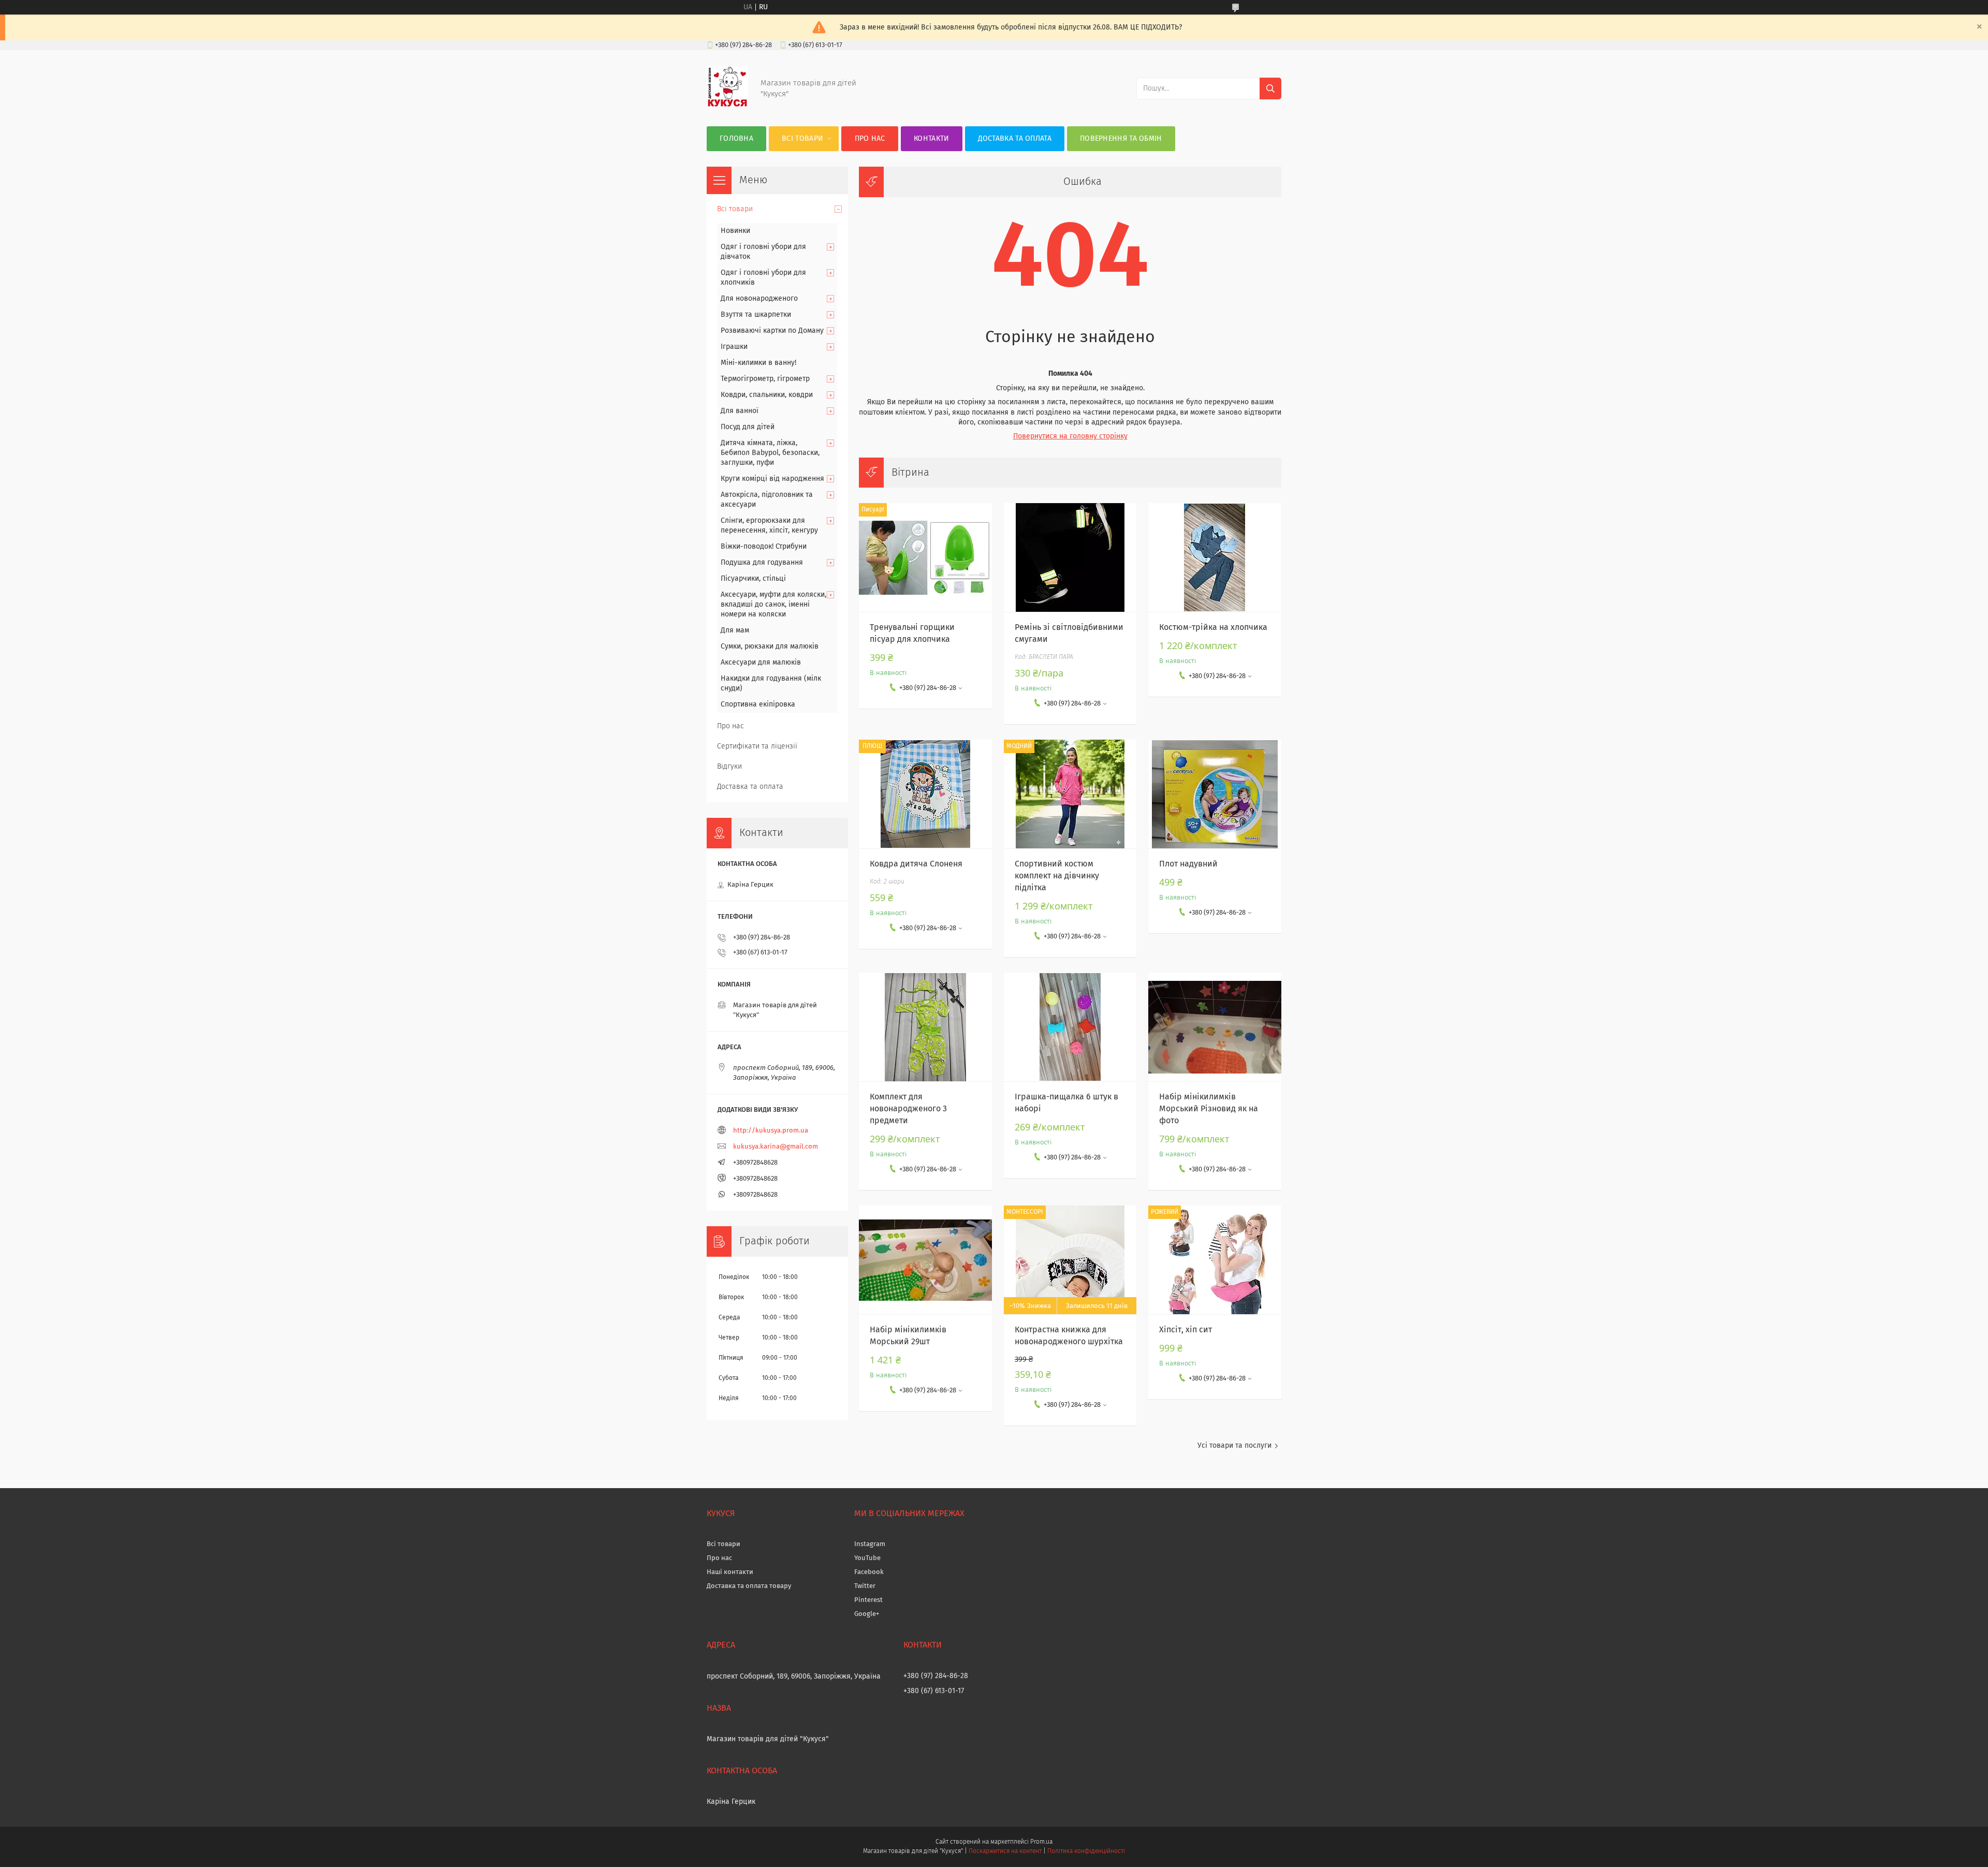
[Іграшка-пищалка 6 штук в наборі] (1070, 1027)
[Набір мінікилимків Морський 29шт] (925, 1260)
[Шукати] (1270, 89)
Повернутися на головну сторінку (1070, 436)
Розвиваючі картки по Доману (772, 331)
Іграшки (734, 347)
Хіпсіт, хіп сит (1186, 1330)
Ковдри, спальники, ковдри (767, 395)
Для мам (735, 630)
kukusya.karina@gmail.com (776, 1147)
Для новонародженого (759, 299)
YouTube (867, 1558)
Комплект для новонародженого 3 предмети (908, 1109)
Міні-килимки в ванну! (758, 363)
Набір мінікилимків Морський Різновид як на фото (1209, 1109)
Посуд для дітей (748, 427)
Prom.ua (1041, 1842)
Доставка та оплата (1015, 139)
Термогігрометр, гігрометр (765, 379)
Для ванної (740, 411)
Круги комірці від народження (772, 479)
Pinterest (868, 1600)
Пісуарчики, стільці (753, 579)
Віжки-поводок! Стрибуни (764, 547)
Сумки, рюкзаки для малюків (770, 646)
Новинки (735, 231)
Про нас (870, 139)
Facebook (869, 1572)
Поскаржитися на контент (1005, 1851)
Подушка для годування (762, 563)
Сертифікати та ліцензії (757, 746)
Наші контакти (730, 1572)
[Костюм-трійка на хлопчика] (1215, 557)
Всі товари (802, 139)
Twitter (865, 1586)
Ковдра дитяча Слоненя (916, 864)
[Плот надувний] (1215, 794)
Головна (736, 139)
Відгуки (729, 767)
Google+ (867, 1614)
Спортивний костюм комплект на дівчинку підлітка (1057, 876)
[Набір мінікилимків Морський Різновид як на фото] (1215, 1027)
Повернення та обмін (1121, 139)
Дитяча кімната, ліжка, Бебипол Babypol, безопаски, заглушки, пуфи (770, 453)
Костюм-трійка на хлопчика (1213, 627)
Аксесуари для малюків (761, 663)
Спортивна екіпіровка (758, 704)
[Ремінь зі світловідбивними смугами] (1070, 557)
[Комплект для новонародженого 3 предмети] (925, 1027)
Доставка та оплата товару (749, 1586)
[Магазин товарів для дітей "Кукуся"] (727, 106)
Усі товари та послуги (1234, 1446)
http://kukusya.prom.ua (771, 1131)
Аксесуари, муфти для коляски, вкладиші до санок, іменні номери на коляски (773, 605)
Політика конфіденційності (1086, 1851)
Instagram (870, 1544)
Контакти (931, 139)
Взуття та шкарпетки (756, 315)
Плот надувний (1188, 864)
